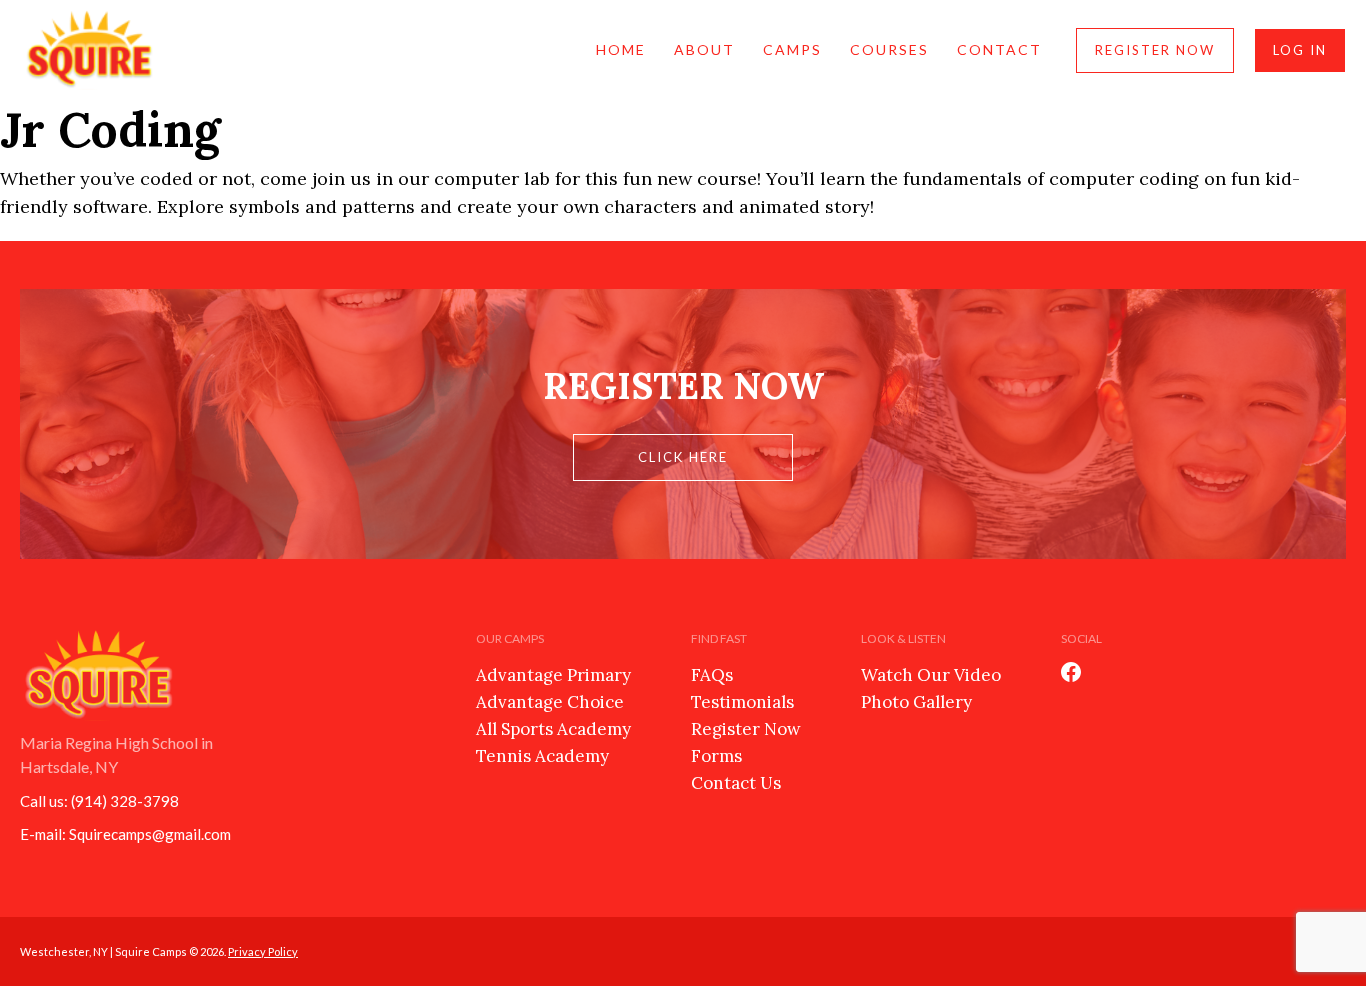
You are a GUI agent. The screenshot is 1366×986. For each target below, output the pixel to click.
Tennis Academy (542, 756)
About (704, 49)
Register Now (1155, 50)
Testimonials (742, 702)
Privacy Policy (263, 951)
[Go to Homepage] (90, 50)
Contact (999, 49)
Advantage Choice (550, 702)
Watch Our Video (931, 675)
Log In (1300, 50)
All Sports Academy (553, 729)
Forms (716, 756)
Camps (792, 49)
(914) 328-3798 (125, 801)
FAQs (712, 675)
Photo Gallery (916, 702)
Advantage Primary (553, 675)
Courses (889, 49)
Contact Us (736, 783)
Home (621, 49)
